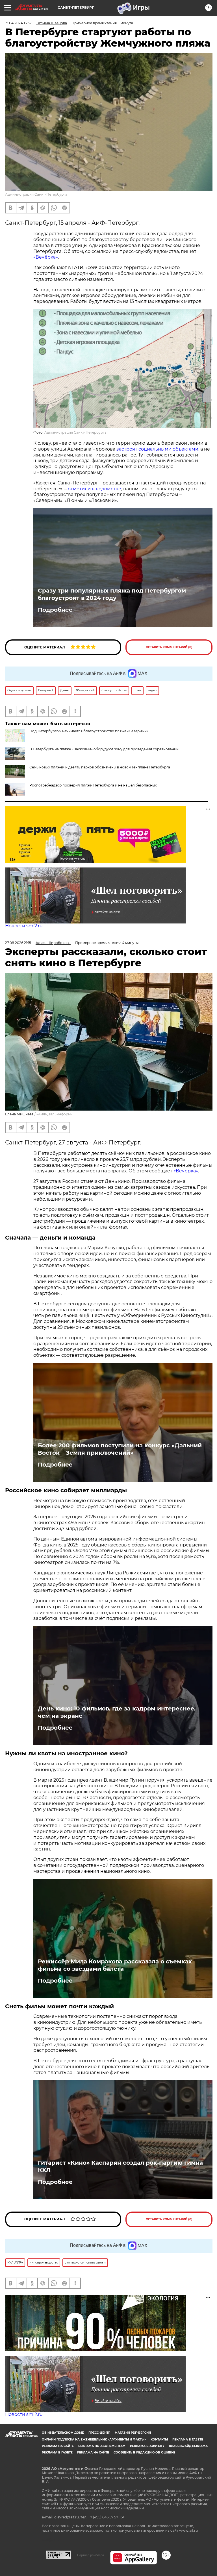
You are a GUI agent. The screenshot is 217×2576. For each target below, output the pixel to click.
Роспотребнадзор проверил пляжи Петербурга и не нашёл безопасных (93, 785)
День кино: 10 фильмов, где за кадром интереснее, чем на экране (117, 1712)
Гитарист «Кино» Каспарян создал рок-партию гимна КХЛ (120, 2166)
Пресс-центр (99, 2433)
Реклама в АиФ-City (147, 2446)
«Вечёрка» (46, 257)
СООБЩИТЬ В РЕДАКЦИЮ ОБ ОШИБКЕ (144, 2452)
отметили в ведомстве (95, 489)
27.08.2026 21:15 (18, 943)
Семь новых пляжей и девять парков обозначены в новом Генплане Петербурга (100, 767)
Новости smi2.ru (24, 926)
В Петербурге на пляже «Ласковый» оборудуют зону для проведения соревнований (104, 749)
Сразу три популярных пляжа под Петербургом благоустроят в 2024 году (112, 594)
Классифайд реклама (188, 2446)
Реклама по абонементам (102, 2446)
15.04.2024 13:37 (18, 23)
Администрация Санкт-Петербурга (36, 194)
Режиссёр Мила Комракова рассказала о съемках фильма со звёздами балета (115, 1965)
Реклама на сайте (58, 2446)
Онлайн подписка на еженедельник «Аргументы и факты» (94, 2440)
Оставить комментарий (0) (169, 647)
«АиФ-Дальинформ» (54, 1114)
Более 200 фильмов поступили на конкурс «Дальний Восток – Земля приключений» (120, 1449)
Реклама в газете (188, 2440)
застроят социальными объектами (157, 449)
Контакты (159, 2440)
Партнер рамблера (91, 2555)
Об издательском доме (63, 2433)
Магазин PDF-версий (133, 2433)
